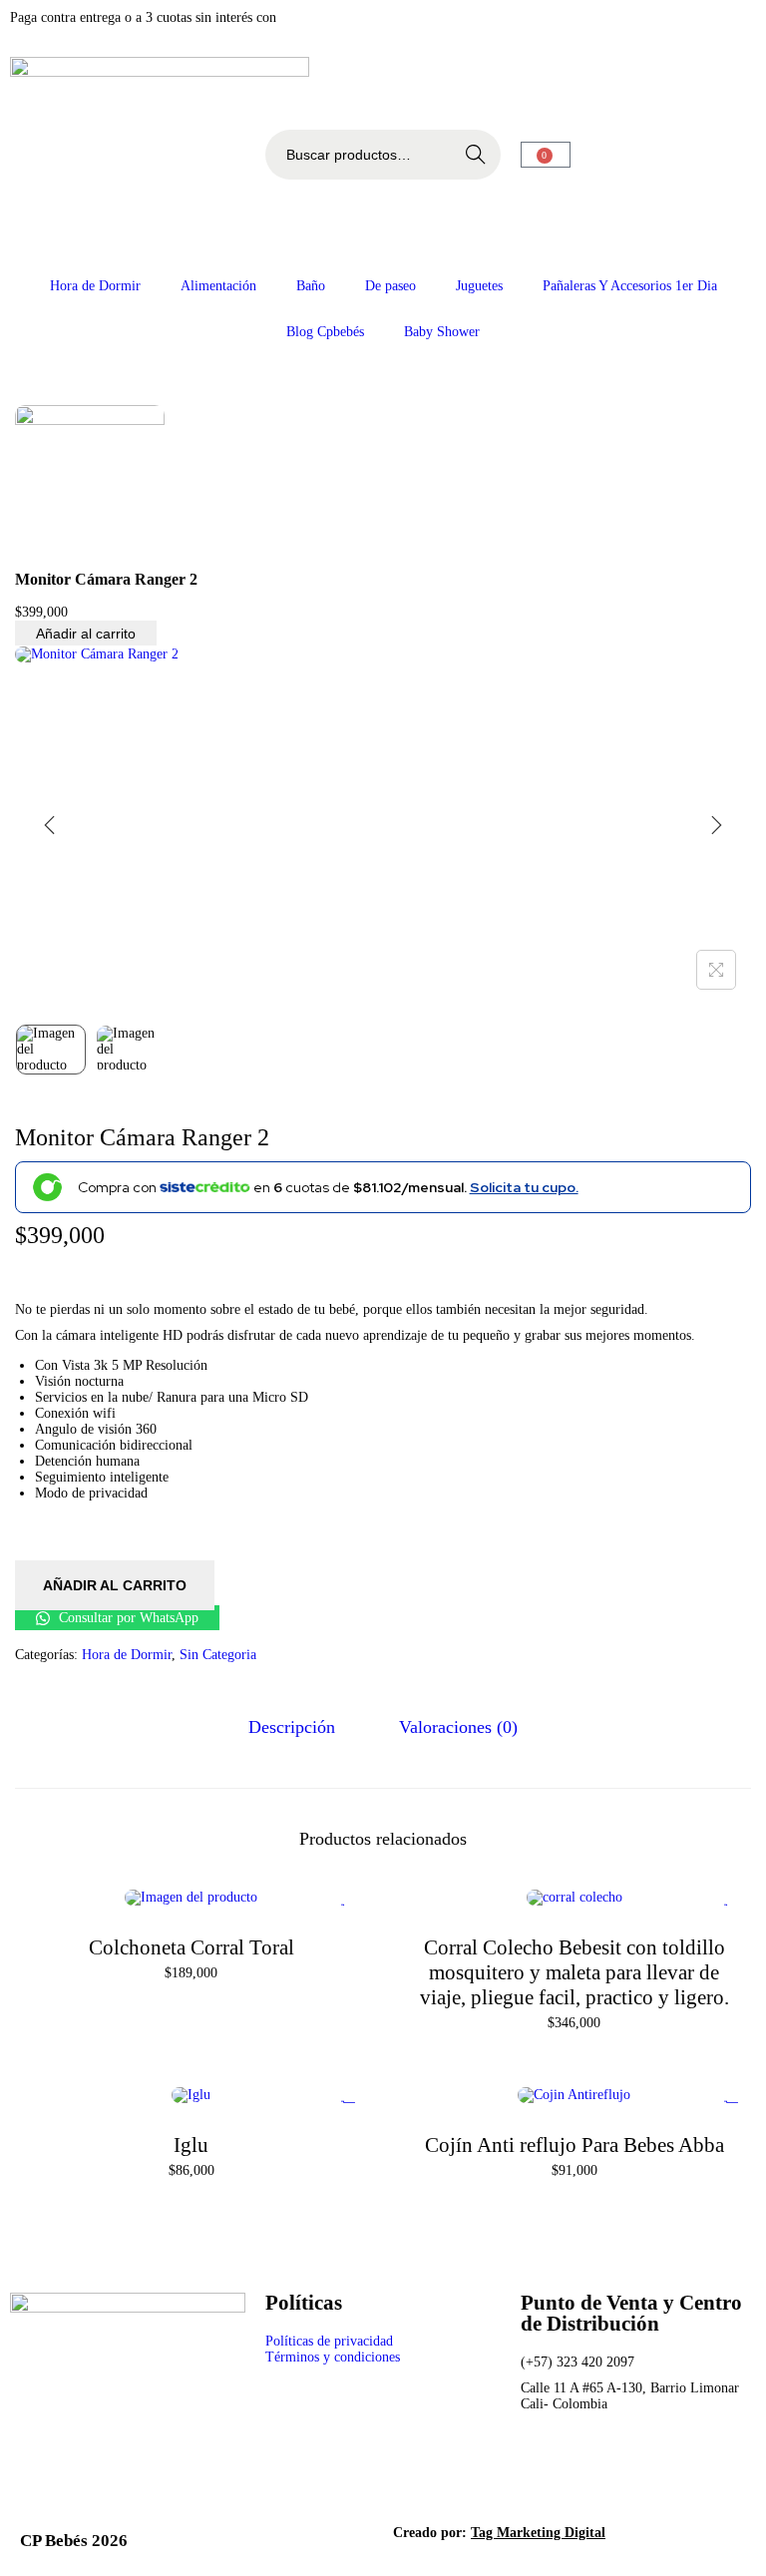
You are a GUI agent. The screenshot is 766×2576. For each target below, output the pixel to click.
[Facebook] (546, 2467)
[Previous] (50, 825)
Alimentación (218, 286)
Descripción (292, 1727)
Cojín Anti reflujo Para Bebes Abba (574, 2145)
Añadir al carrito (86, 634)
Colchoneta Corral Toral (191, 1947)
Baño (311, 286)
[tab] (292, 1727)
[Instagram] (599, 2467)
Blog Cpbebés (325, 332)
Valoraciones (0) (458, 1727)
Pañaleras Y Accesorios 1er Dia (630, 286)
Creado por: (499, 2533)
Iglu (191, 2145)
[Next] (716, 825)
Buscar (476, 155)
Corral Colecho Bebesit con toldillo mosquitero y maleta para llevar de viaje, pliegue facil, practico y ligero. (574, 1972)
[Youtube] (653, 2467)
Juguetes (479, 286)
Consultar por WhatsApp (127, 1618)
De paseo (390, 286)
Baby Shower (442, 332)
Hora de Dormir (95, 286)
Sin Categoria (218, 1655)
